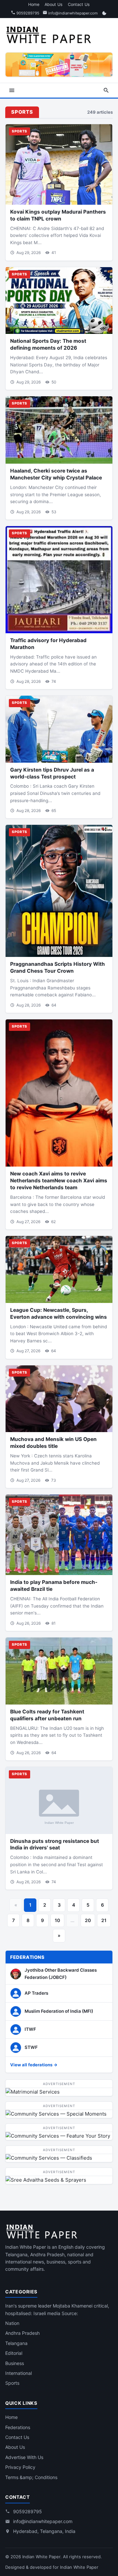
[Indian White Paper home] (51, 34)
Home (34, 4)
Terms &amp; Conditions (31, 2477)
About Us (54, 4)
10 (57, 1920)
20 (88, 1920)
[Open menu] (12, 90)
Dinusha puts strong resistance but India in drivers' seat (55, 1845)
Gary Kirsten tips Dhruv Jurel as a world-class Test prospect (52, 773)
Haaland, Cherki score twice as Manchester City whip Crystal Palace (56, 474)
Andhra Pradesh (22, 2333)
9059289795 (27, 13)
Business (15, 2363)
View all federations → (34, 2065)
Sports (12, 2383)
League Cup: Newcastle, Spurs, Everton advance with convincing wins (59, 1313)
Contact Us (79, 4)
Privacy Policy (20, 2467)
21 (104, 1920)
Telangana (16, 2343)
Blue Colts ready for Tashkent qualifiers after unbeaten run (47, 1715)
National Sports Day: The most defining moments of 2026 (48, 344)
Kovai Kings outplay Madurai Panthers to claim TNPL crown (58, 215)
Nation (12, 2323)
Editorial (14, 2353)
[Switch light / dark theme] (104, 13)
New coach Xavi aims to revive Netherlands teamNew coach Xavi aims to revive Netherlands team (59, 1181)
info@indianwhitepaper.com (72, 13)
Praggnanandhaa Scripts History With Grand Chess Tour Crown (58, 967)
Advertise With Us (24, 2457)
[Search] (106, 90)
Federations (18, 2427)
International (19, 2373)
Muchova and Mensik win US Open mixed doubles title (53, 1443)
